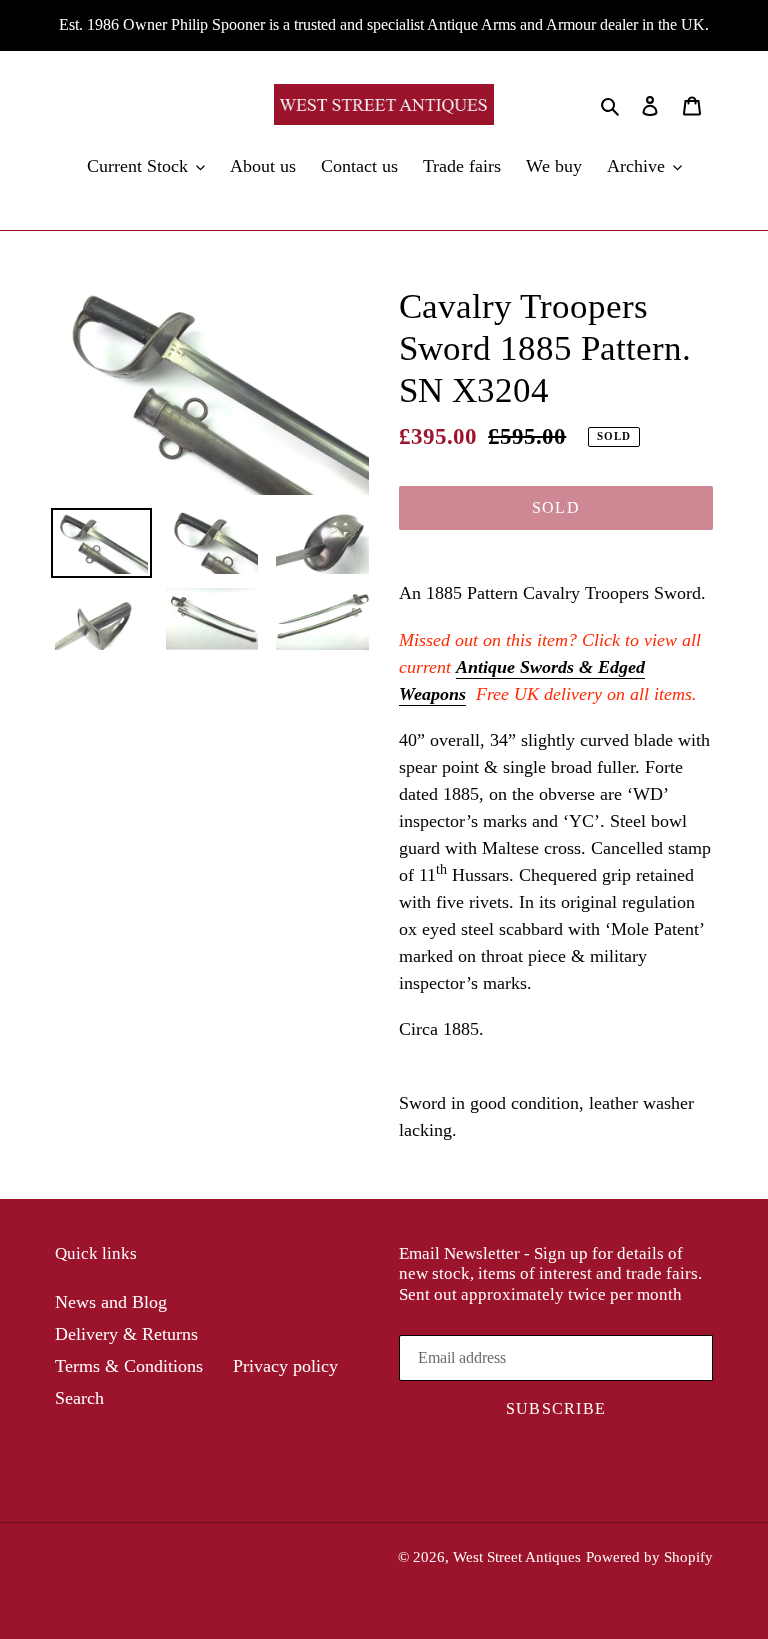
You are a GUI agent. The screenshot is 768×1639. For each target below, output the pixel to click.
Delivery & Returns (126, 1334)
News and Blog (111, 1302)
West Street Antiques (517, 1557)
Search (79, 1398)
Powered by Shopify (649, 1557)
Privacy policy (285, 1366)
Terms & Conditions (129, 1366)
